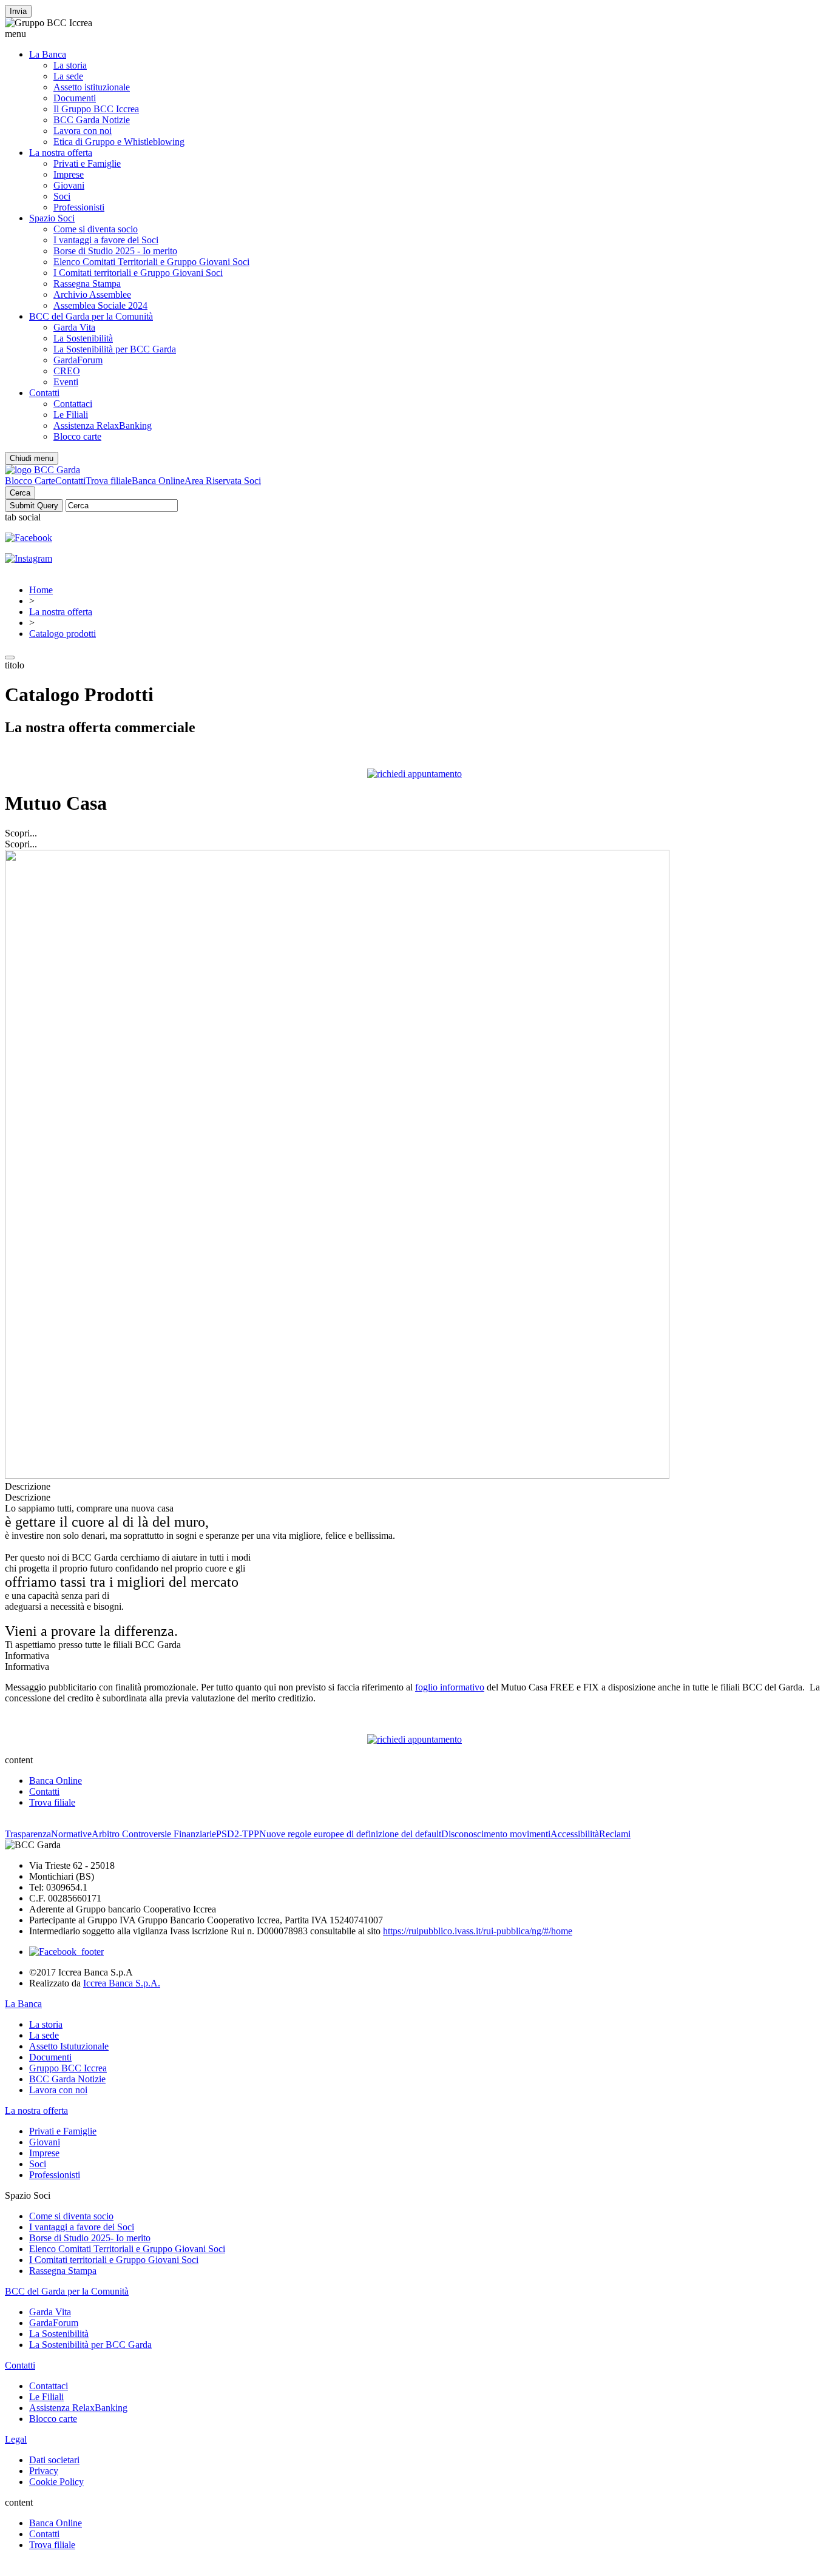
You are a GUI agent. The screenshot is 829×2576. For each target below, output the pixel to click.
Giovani (69, 185)
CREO (67, 371)
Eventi (66, 382)
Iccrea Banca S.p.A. (122, 1983)
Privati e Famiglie (87, 163)
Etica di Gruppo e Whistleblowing (119, 142)
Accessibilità (575, 1834)
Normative (71, 1834)
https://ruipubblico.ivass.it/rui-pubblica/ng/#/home (478, 1931)
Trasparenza (28, 1834)
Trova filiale (109, 481)
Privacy (44, 2471)
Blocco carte (77, 436)
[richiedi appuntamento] (414, 774)
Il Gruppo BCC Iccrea (96, 109)
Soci (62, 196)
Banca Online (158, 481)
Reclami (615, 1834)
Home (41, 590)
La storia (70, 65)
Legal (16, 2439)
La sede (68, 76)
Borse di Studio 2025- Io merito (90, 2238)
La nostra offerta (61, 153)
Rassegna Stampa (87, 284)
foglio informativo (450, 1687)
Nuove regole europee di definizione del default (350, 1834)
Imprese (69, 174)
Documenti (75, 98)
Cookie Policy (56, 2482)
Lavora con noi (83, 131)
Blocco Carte (30, 481)
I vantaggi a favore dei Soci (106, 240)
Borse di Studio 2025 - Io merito (115, 251)
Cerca (20, 493)
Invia (18, 11)
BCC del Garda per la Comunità (91, 316)
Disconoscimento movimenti (496, 1834)
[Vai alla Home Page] (42, 470)
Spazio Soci (52, 218)
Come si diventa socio (96, 229)
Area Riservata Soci (223, 481)
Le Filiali (71, 415)
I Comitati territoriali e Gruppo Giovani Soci (138, 273)
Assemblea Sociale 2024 (100, 305)
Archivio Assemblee (92, 294)
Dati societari (54, 2460)
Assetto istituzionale (92, 87)
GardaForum (78, 360)
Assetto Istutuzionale (69, 2046)
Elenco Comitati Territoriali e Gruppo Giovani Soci (151, 262)
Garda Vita (74, 327)
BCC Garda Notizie (92, 120)
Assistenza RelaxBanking (103, 425)
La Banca (48, 54)
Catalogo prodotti (63, 634)
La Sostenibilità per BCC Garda (115, 349)
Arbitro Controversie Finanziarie (154, 1834)
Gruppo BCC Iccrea (68, 2068)
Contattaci (73, 404)
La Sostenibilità (83, 338)
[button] (414, 34)
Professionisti (79, 207)
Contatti (44, 393)
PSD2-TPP (238, 1834)
